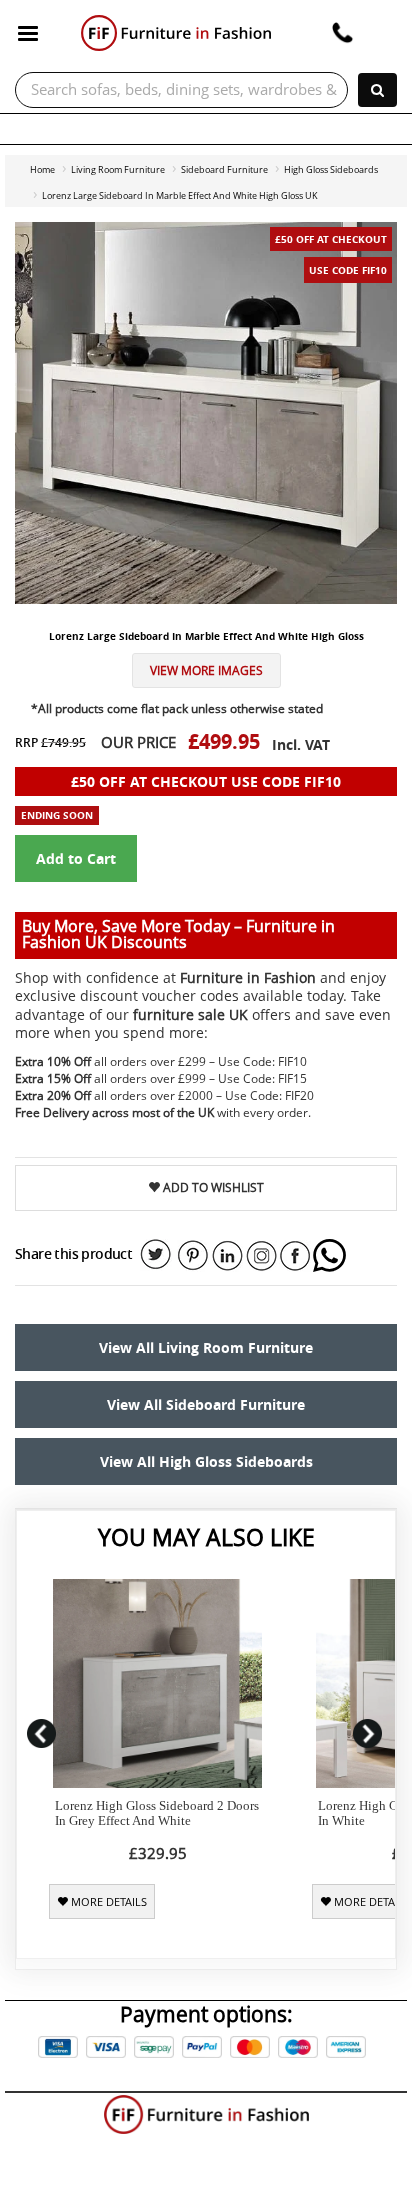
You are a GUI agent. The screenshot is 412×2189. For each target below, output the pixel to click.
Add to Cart (76, 858)
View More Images (206, 670)
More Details (107, 1902)
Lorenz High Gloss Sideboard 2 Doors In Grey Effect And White (157, 1813)
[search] (377, 90)
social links (156, 1255)
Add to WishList (212, 1187)
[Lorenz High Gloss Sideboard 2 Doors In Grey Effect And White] (157, 1683)
